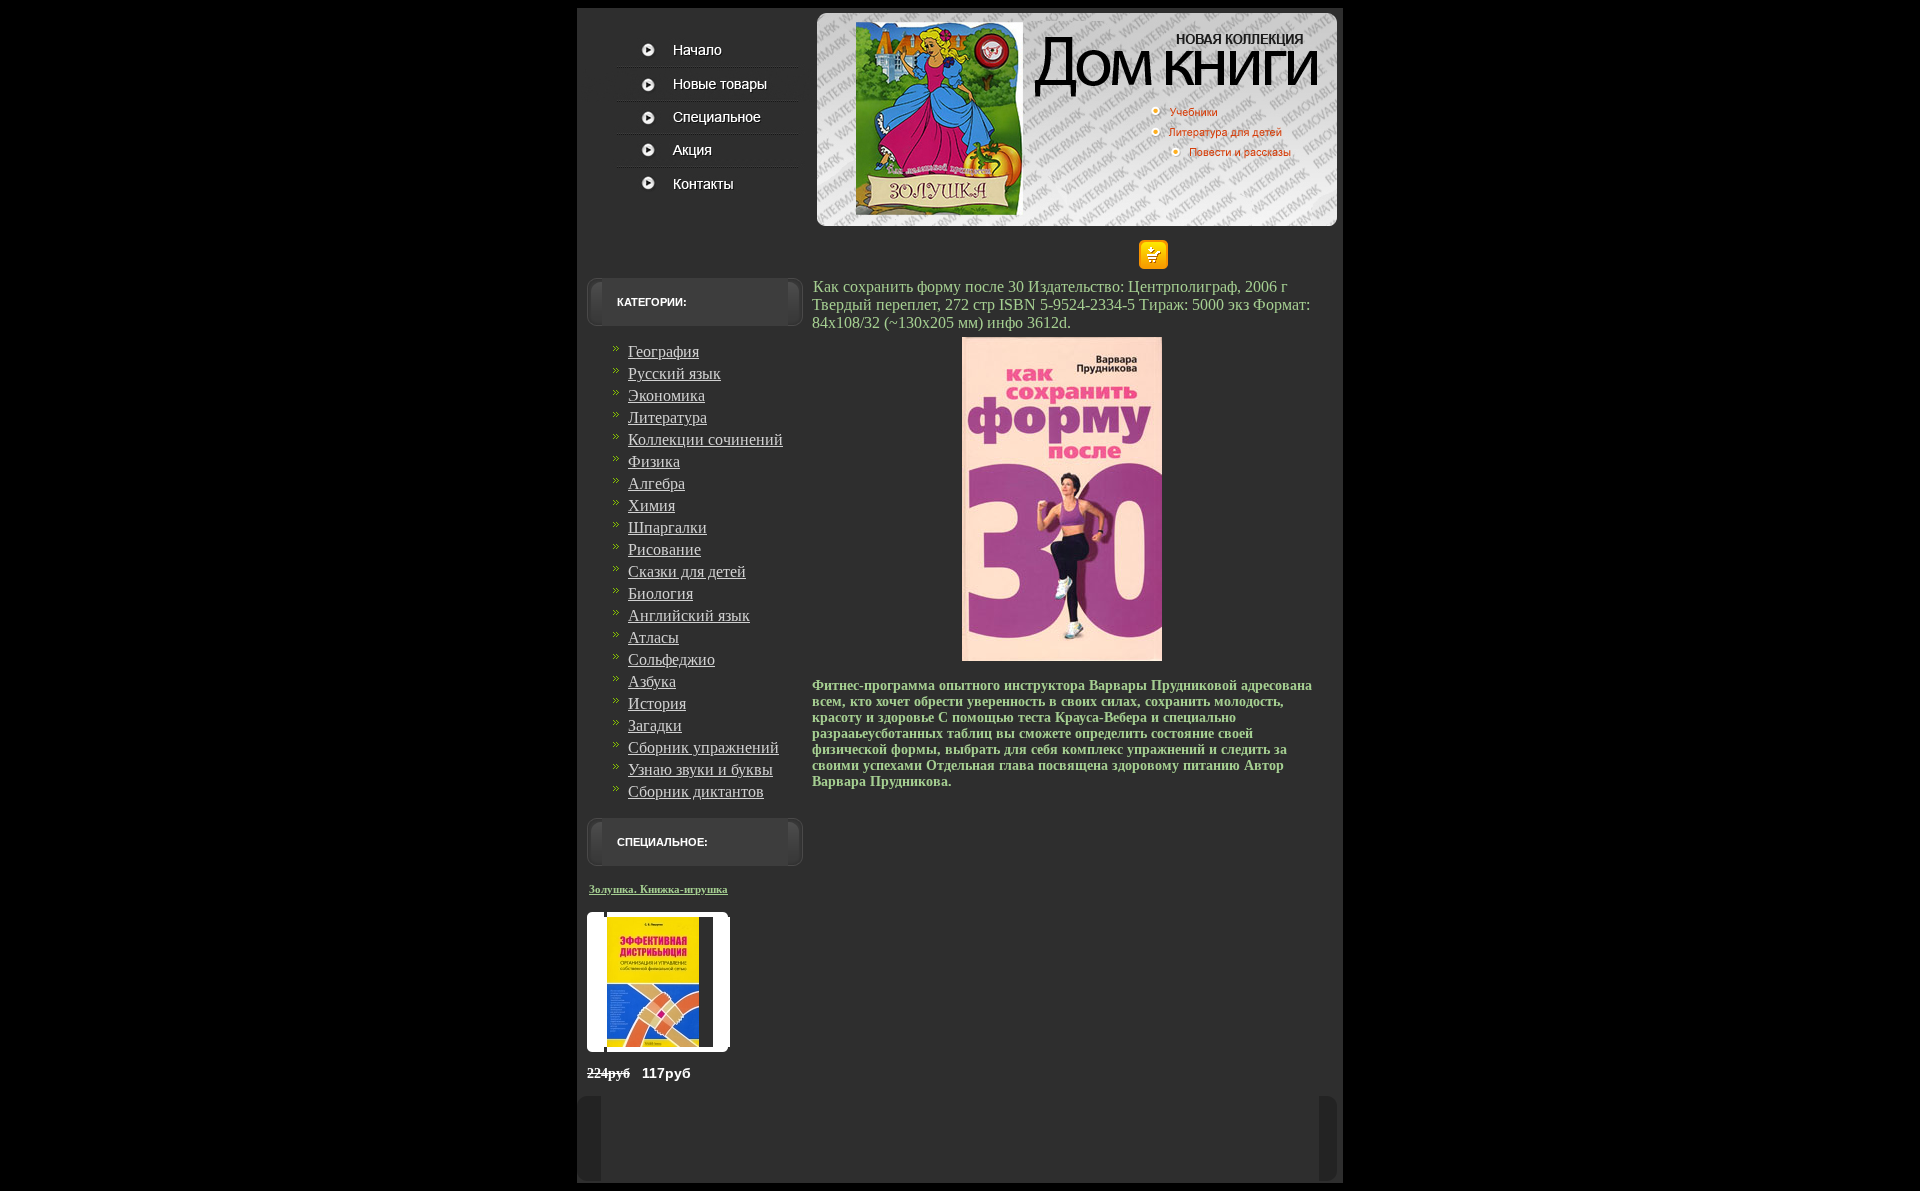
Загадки (655, 725)
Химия (651, 505)
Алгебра (656, 483)
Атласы (653, 637)
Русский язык (674, 373)
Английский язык (689, 615)
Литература (667, 417)
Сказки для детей (687, 571)
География (663, 351)
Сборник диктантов (696, 791)
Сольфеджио (671, 659)
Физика (654, 461)
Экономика (666, 395)
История (657, 703)
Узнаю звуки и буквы (700, 769)
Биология (660, 593)
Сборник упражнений (703, 747)
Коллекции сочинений (705, 439)
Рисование (664, 549)
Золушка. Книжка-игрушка (658, 889)
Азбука (652, 681)
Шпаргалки (667, 527)
